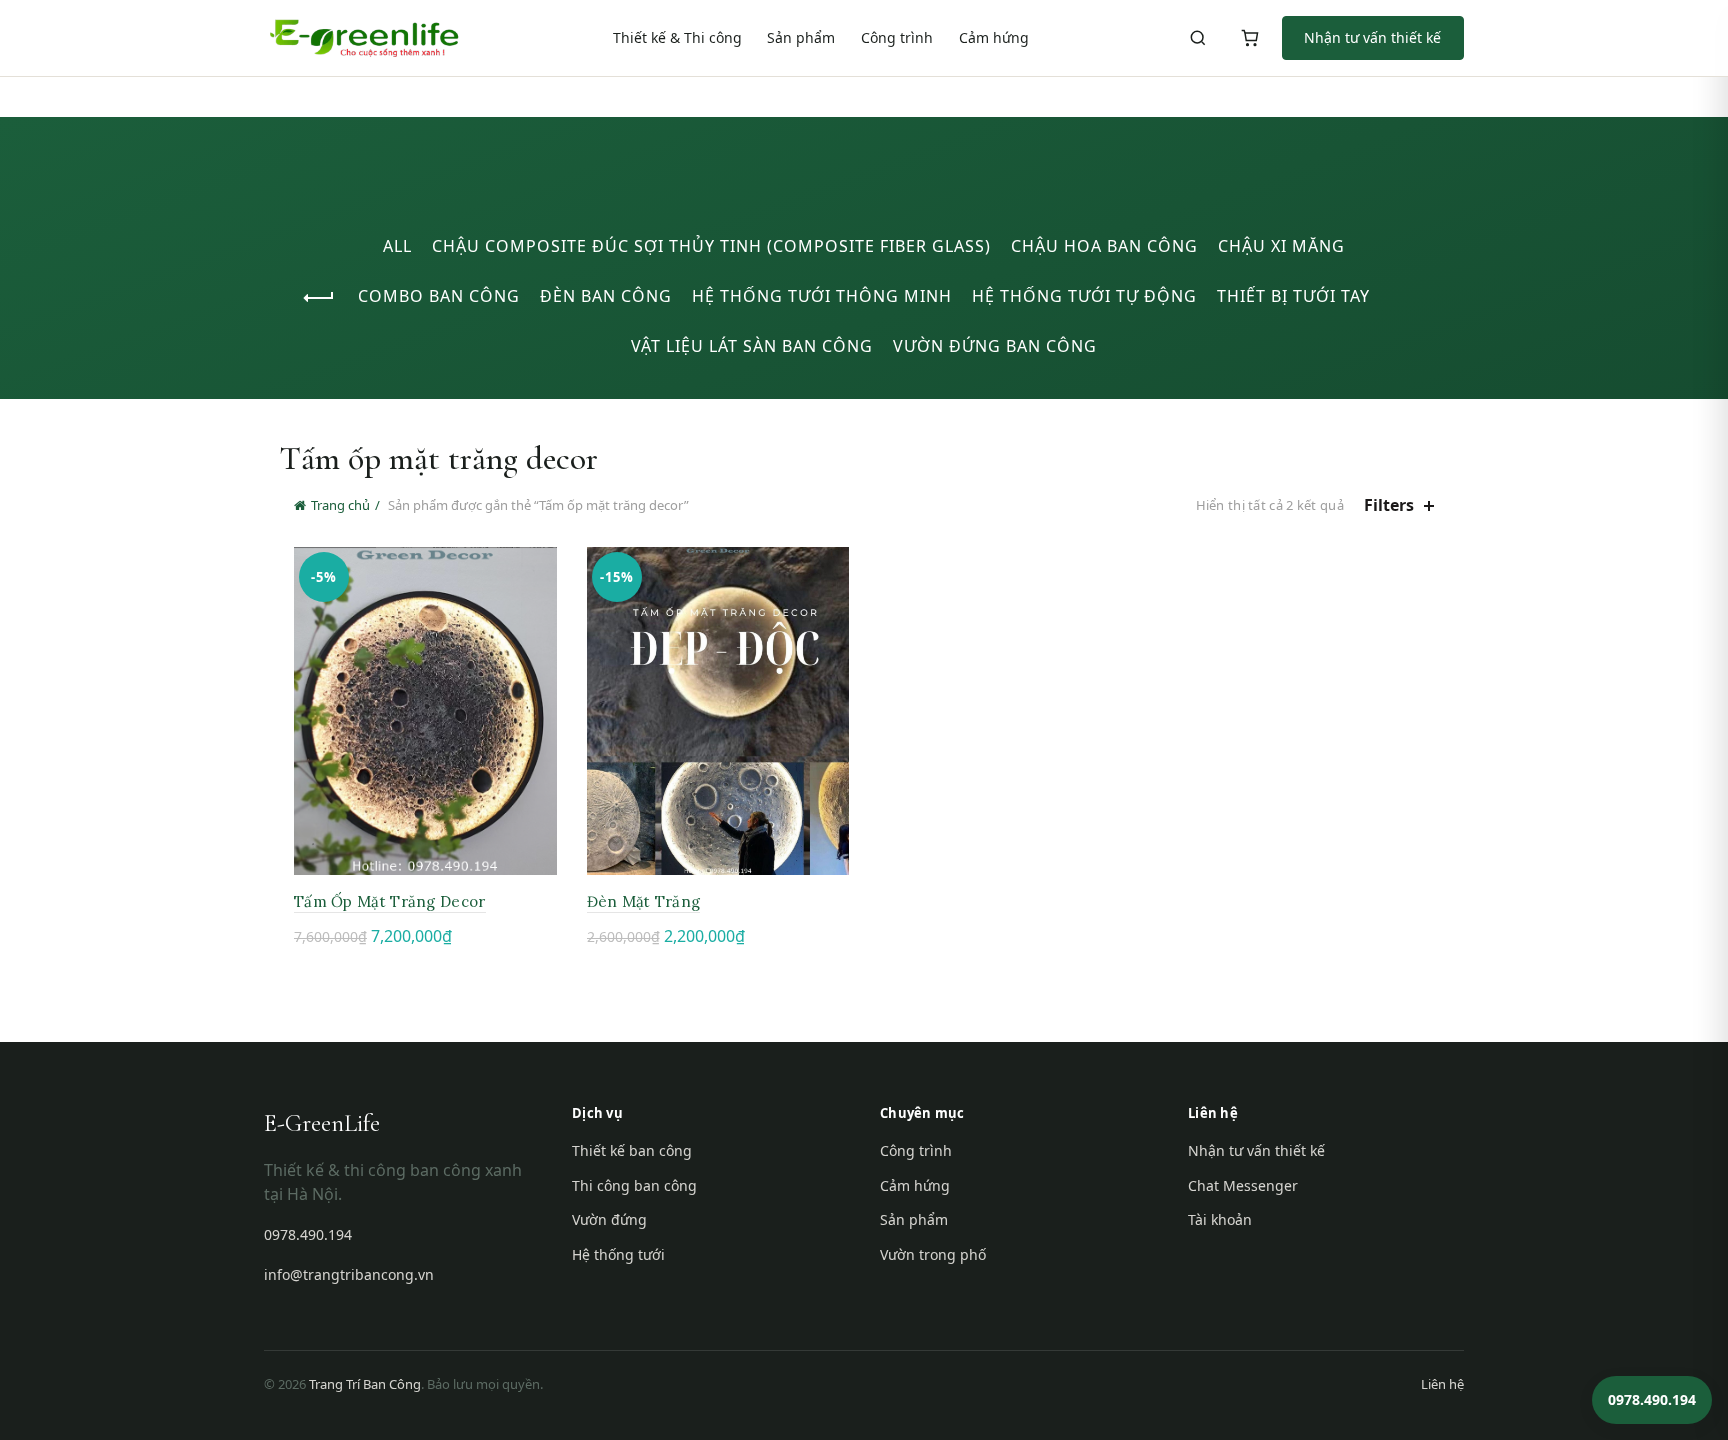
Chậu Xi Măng (1281, 246)
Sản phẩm (801, 37)
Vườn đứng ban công (995, 346)
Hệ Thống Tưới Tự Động (1084, 296)
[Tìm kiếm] (1198, 38)
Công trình (897, 37)
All (397, 246)
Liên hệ (1442, 1384)
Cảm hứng (994, 37)
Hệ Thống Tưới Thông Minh (822, 296)
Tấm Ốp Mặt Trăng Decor (390, 901)
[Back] (319, 298)
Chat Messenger (1243, 1185)
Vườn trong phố (933, 1254)
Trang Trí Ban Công (365, 1384)
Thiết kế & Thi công (677, 37)
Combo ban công (439, 296)
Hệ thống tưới (618, 1254)
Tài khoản (1220, 1219)
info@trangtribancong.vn (349, 1274)
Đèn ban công (606, 296)
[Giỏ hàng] (1250, 38)
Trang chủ (340, 505)
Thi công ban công (634, 1185)
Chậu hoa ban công (1104, 246)
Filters (1389, 505)
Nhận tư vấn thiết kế (1372, 37)
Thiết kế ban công (632, 1150)
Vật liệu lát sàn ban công (752, 346)
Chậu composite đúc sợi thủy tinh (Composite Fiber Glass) (711, 246)
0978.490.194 (308, 1234)
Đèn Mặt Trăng (644, 901)
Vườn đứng (609, 1219)
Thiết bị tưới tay (1293, 296)
